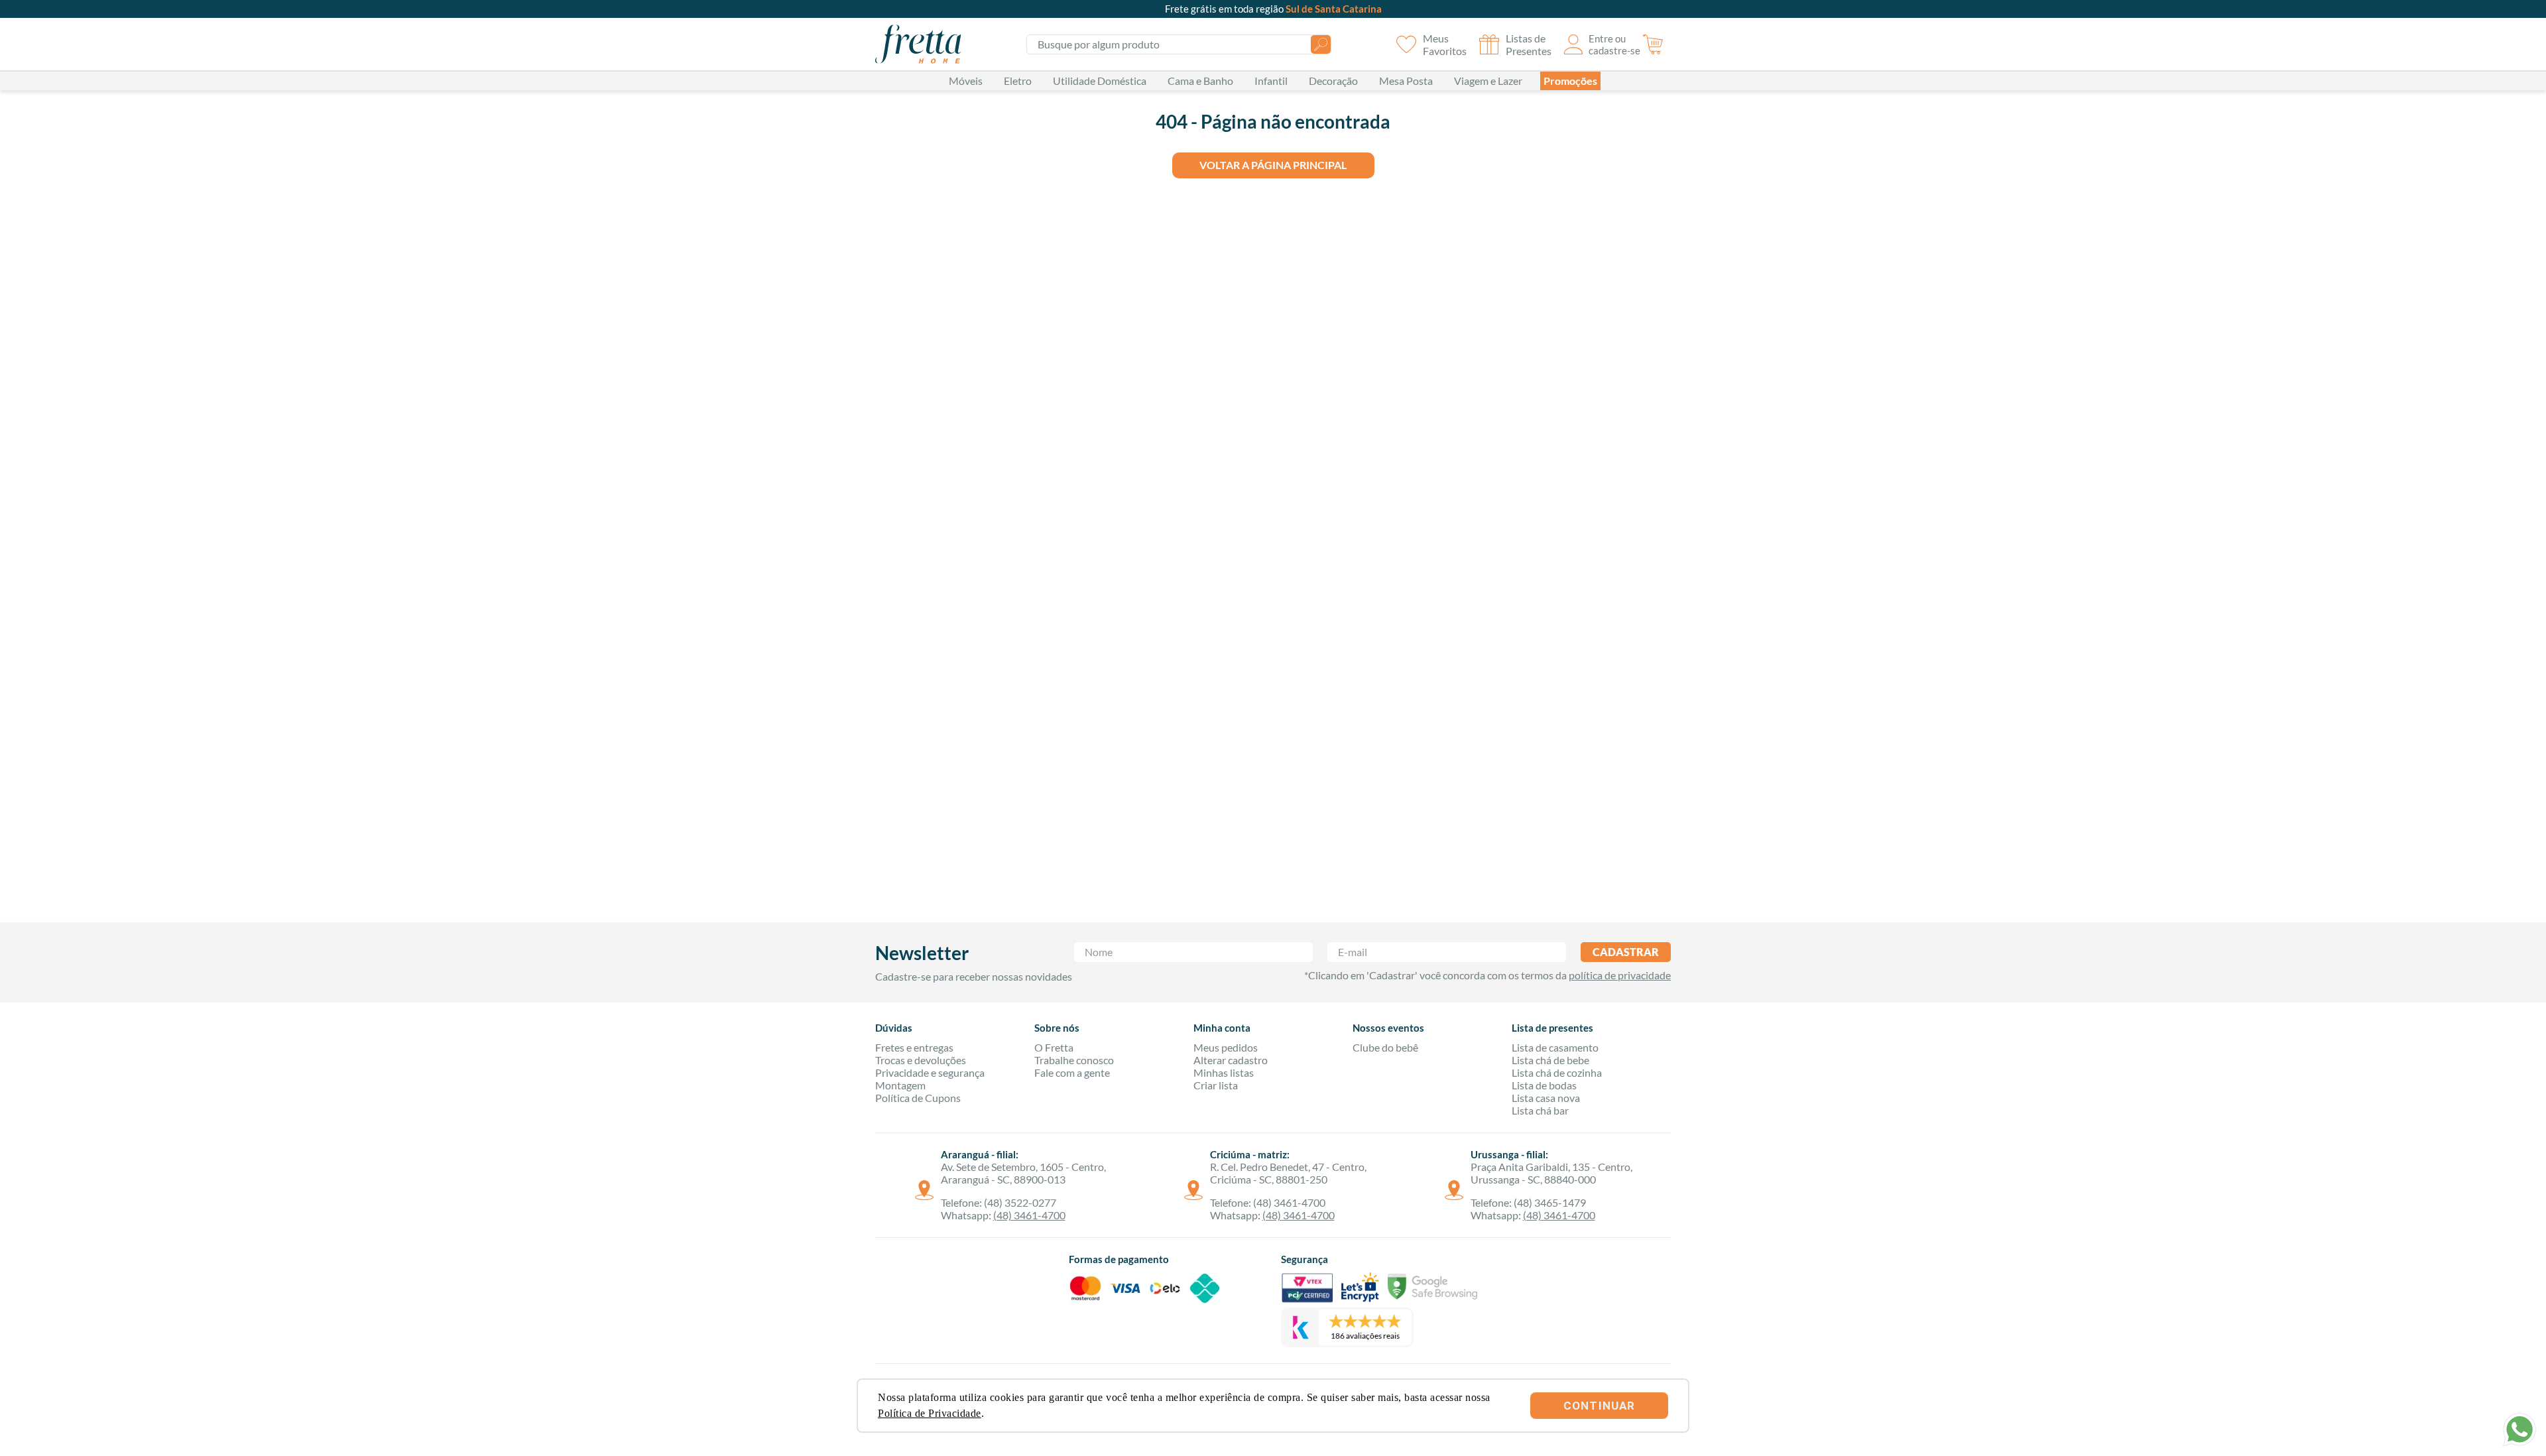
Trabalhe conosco (1074, 1060)
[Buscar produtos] (1321, 44)
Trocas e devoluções (921, 1060)
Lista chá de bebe (1550, 1060)
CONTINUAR (1599, 1406)
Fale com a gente (1072, 1072)
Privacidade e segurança (930, 1072)
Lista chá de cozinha (1557, 1072)
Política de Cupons (918, 1098)
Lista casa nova (1546, 1098)
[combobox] (1179, 44)
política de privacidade (1620, 975)
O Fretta (1054, 1047)
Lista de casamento (1555, 1047)
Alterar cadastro (1231, 1060)
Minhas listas (1224, 1072)
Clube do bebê (1385, 1047)
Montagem (900, 1085)
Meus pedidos (1226, 1047)
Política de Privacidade (930, 1413)
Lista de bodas (1544, 1085)
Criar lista (1216, 1085)
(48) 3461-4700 (1029, 1215)
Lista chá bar (1540, 1110)
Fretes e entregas (914, 1047)
